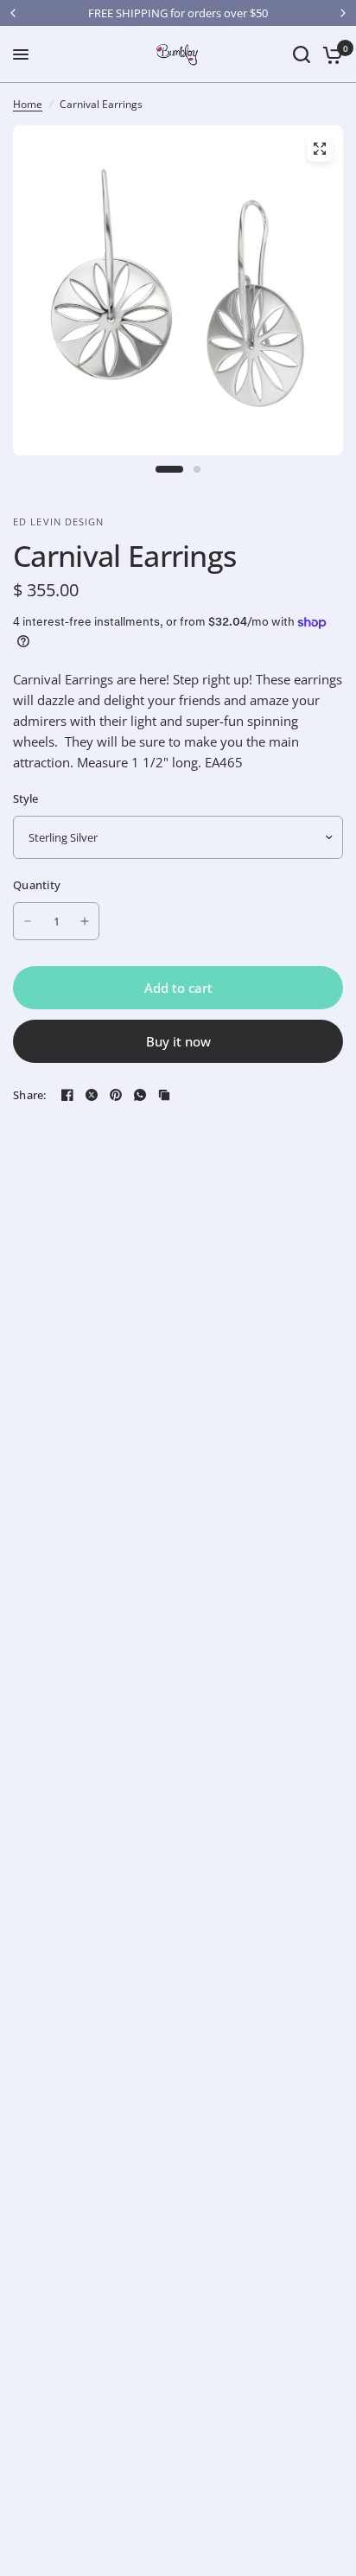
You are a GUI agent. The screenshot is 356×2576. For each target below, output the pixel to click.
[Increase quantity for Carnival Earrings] (85, 921)
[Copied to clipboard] (164, 1095)
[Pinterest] (116, 1095)
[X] (92, 1095)
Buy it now (178, 1041)
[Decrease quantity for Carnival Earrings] (28, 921)
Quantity (37, 885)
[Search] (302, 54)
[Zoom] (320, 149)
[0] (330, 54)
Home (28, 104)
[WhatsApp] (140, 1095)
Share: (30, 1095)
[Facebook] (67, 1095)
